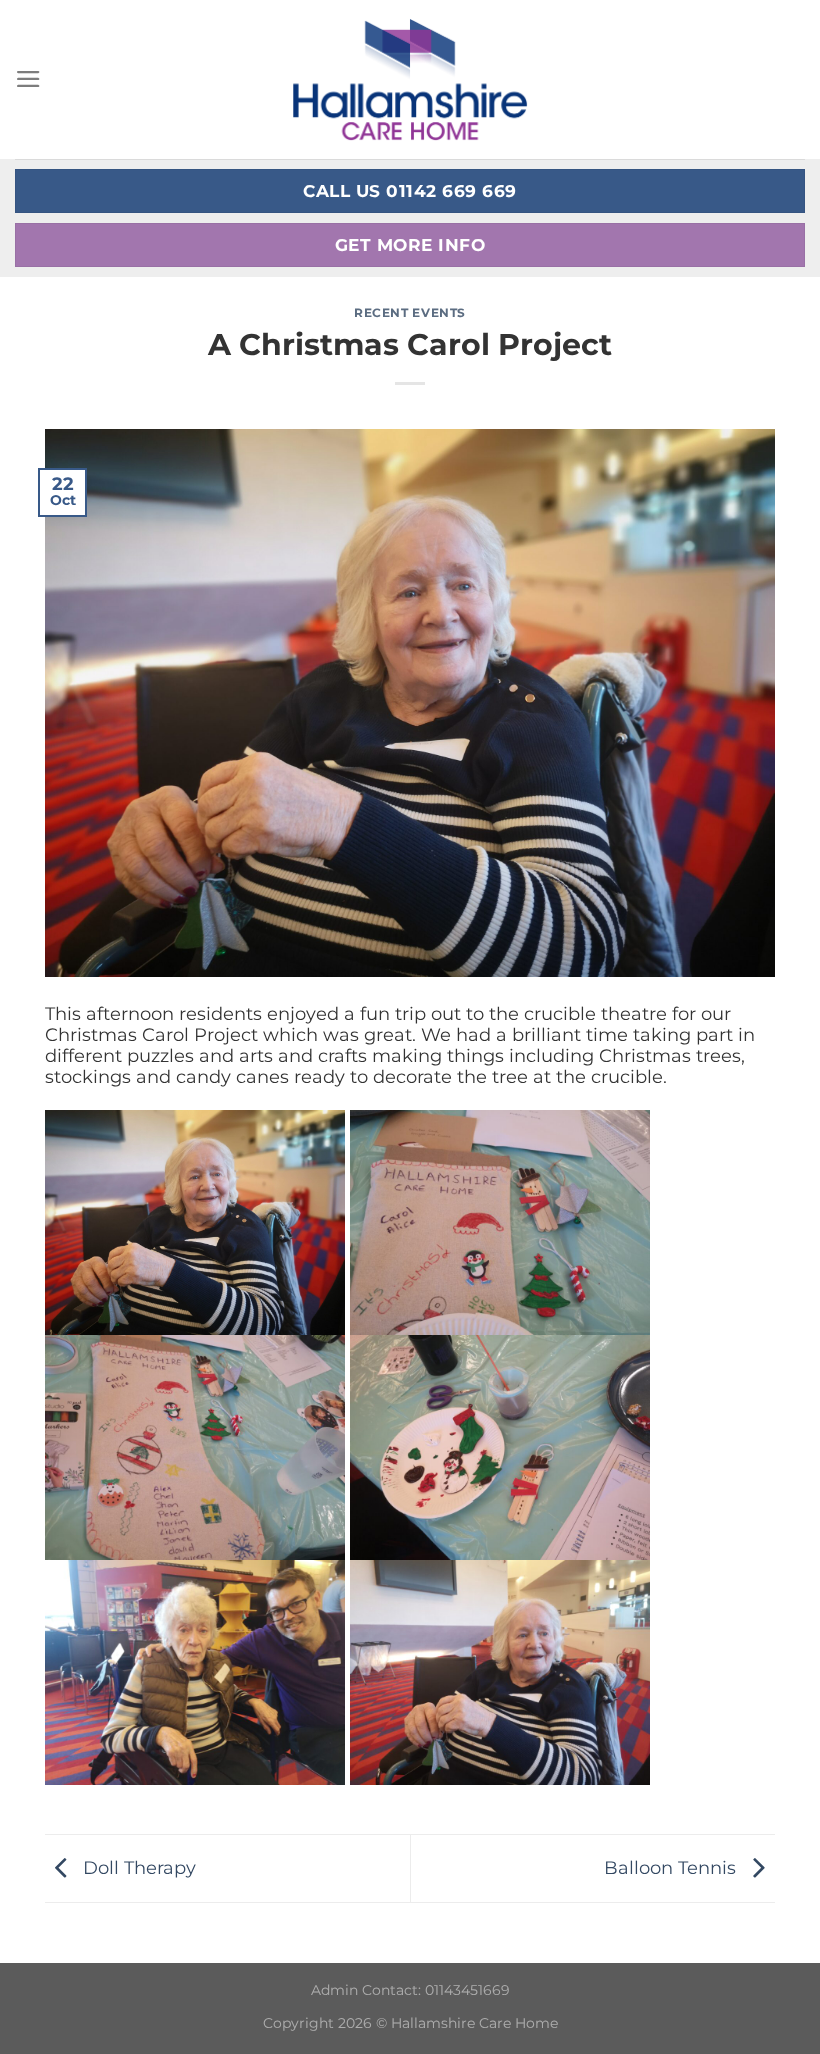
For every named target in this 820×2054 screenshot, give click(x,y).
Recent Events (410, 312)
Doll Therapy (137, 1866)
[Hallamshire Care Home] (410, 79)
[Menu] (28, 79)
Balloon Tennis (672, 1866)
